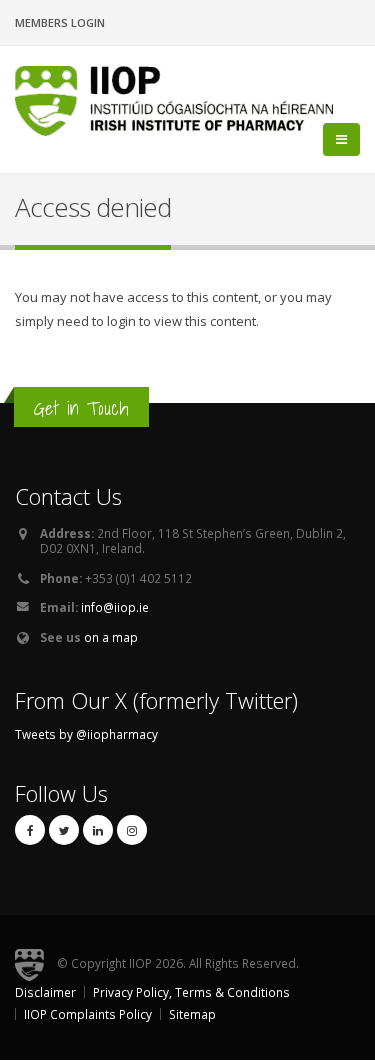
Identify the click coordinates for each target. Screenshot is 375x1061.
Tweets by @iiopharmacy (86, 734)
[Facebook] (30, 830)
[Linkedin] (98, 830)
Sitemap (192, 1014)
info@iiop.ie (115, 607)
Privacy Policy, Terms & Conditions (191, 992)
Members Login (60, 22)
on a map (111, 637)
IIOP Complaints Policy (88, 1014)
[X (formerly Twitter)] (64, 830)
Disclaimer (45, 992)
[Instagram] (132, 830)
